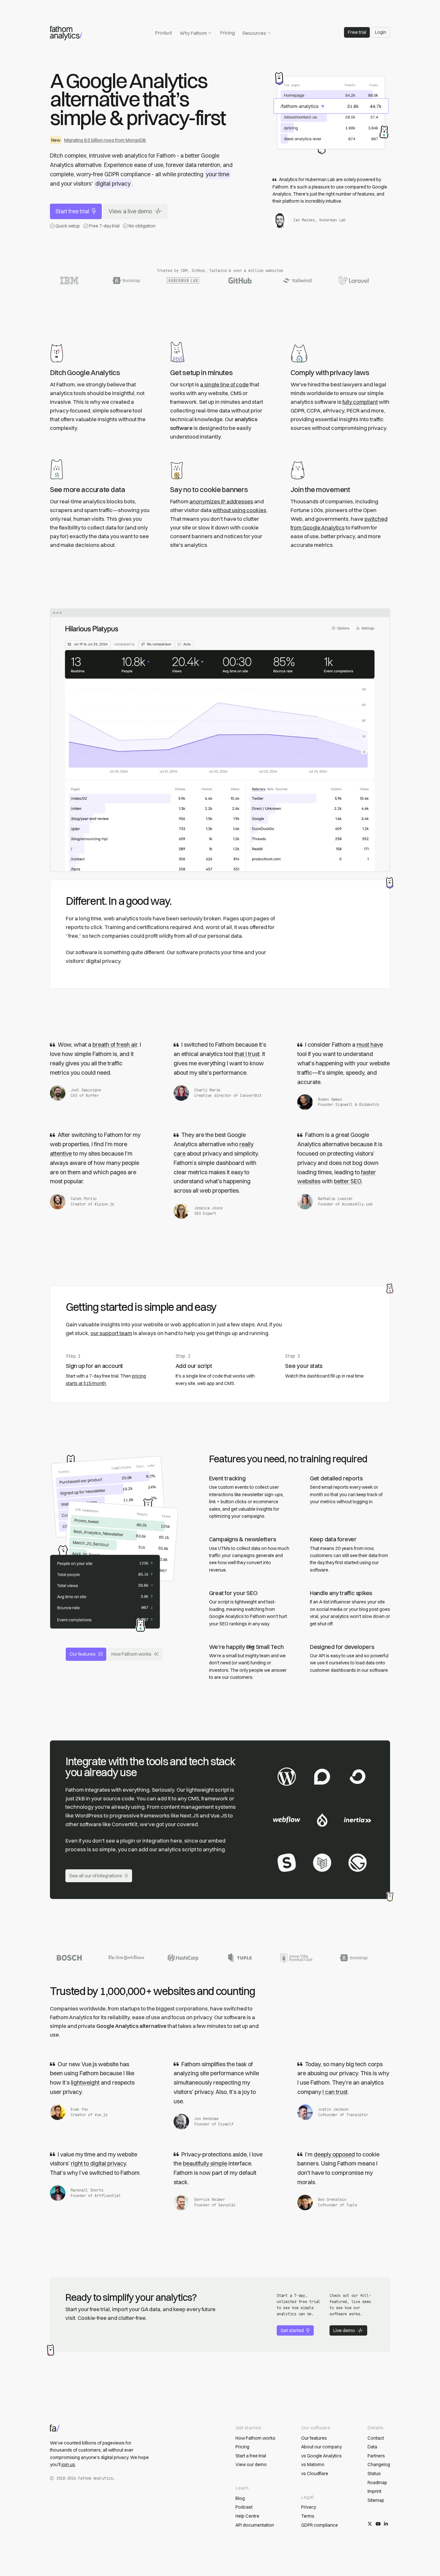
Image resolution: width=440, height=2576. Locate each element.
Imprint (374, 2491)
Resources (254, 33)
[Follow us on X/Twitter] (370, 2524)
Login (381, 32)
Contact (376, 2438)
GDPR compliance (320, 2525)
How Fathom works (131, 1654)
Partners (376, 2456)
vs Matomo (313, 2465)
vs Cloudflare (315, 2474)
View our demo (251, 2465)
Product (164, 33)
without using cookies (239, 510)
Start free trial (72, 211)
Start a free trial (251, 2456)
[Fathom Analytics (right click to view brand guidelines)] (66, 33)
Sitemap (376, 2500)
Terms (308, 2516)
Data (372, 2447)
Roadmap (377, 2483)
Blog (240, 2498)
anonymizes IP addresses (221, 501)
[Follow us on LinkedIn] (386, 2524)
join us (68, 2465)
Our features (83, 1654)
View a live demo (130, 211)
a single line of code (224, 384)
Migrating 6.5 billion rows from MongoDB (105, 140)
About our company (321, 2447)
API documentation (255, 2525)
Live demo (344, 2330)
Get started (292, 2330)
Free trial (357, 32)
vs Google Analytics (321, 2456)
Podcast (244, 2507)
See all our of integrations (96, 1876)
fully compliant (360, 402)
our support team (111, 1333)
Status (374, 2474)
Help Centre (247, 2516)
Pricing (228, 33)
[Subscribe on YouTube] (378, 2524)
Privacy (309, 2507)
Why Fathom (193, 33)
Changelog (379, 2465)
